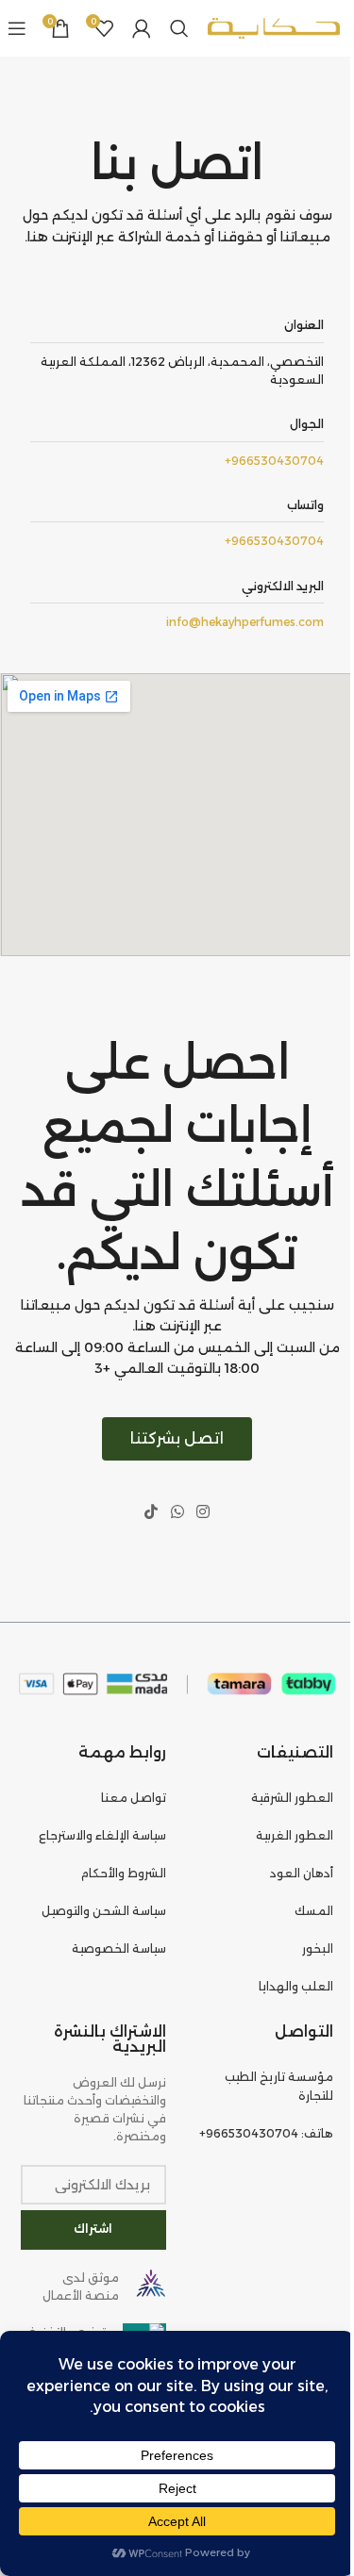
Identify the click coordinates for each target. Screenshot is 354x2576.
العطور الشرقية (292, 1798)
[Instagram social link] (202, 1513)
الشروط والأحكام (124, 1873)
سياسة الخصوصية (119, 1949)
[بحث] (179, 28)
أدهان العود (302, 1873)
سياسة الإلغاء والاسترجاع (102, 1835)
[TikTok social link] (152, 1513)
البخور (318, 1949)
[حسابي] (142, 28)
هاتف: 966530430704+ (266, 2133)
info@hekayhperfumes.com (245, 622)
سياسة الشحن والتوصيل (104, 1911)
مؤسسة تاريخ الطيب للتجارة (279, 2086)
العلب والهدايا (296, 1986)
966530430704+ (274, 461)
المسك (314, 1911)
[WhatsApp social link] (177, 1513)
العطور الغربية (295, 1835)
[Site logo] (274, 27)
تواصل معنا (134, 1798)
